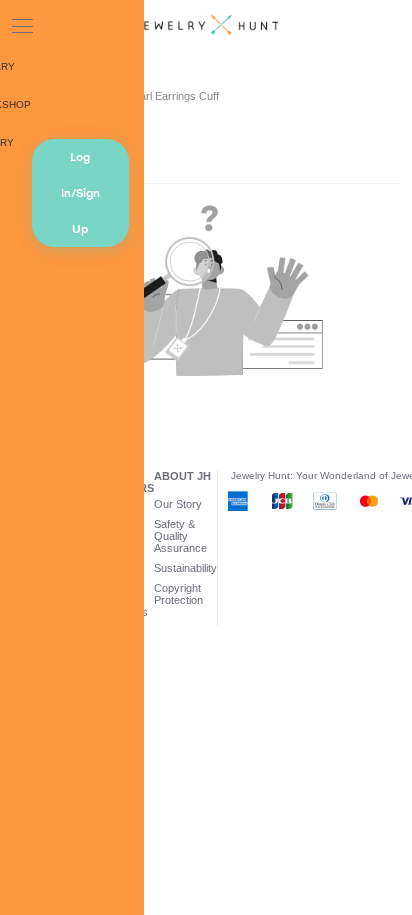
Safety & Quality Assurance (180, 536)
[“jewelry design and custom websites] (206, 26)
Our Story (178, 504)
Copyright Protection (178, 594)
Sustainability (185, 568)
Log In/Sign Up (80, 193)
